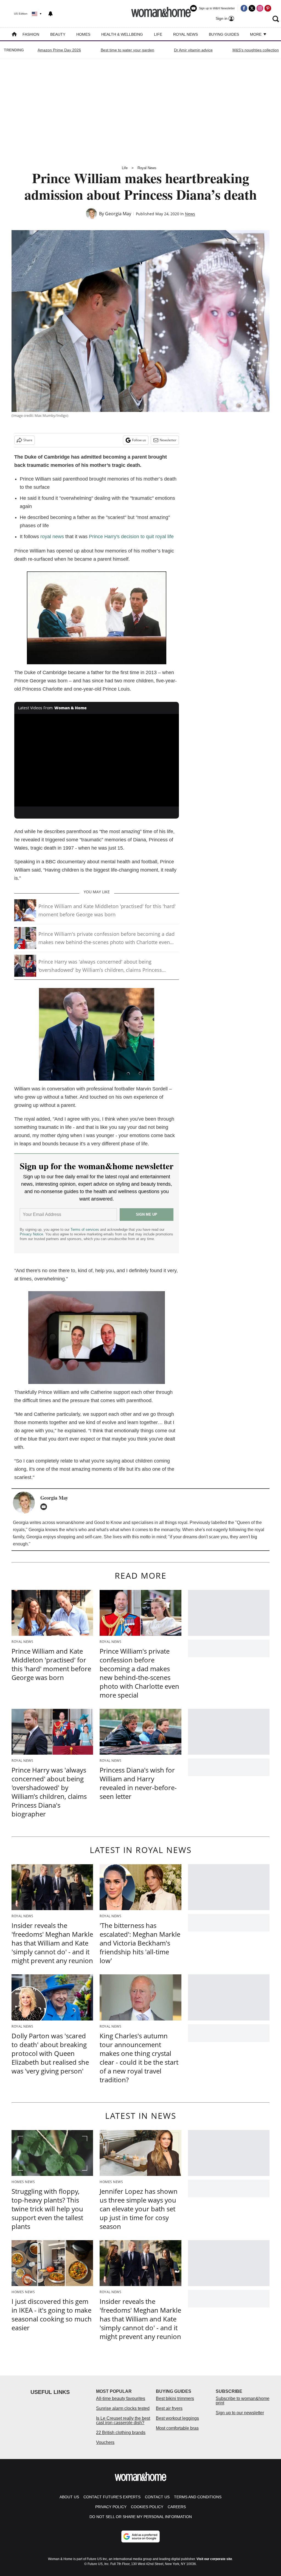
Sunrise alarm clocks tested (123, 2408)
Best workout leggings (177, 2418)
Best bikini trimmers (175, 2398)
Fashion (31, 34)
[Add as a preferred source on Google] (140, 2536)
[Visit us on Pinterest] (268, 8)
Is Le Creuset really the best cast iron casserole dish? (123, 2420)
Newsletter (168, 440)
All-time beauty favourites (121, 2398)
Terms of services (85, 1230)
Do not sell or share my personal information (141, 2517)
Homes (83, 34)
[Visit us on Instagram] (260, 8)
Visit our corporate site (214, 2559)
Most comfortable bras (177, 2428)
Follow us (139, 440)
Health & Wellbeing (122, 34)
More (256, 34)
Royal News (186, 34)
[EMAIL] (45, 1507)
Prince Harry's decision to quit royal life (131, 537)
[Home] (14, 35)
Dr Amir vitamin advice (193, 50)
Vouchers (105, 2442)
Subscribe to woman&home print (243, 2401)
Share (28, 440)
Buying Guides (224, 34)
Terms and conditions (198, 2497)
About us (69, 2497)
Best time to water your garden (127, 50)
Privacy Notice (31, 1234)
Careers (177, 2507)
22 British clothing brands (121, 2433)
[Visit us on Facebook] (244, 8)
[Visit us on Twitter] (252, 8)
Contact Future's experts (112, 2497)
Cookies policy (147, 2507)
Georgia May (118, 214)
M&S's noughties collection (256, 50)
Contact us (157, 2497)
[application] (97, 760)
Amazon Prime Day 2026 (59, 50)
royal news (52, 537)
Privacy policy (111, 2507)
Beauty (58, 34)
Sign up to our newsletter (240, 2413)
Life (158, 34)
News (190, 214)
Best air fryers (169, 2408)
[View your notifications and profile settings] (50, 14)
